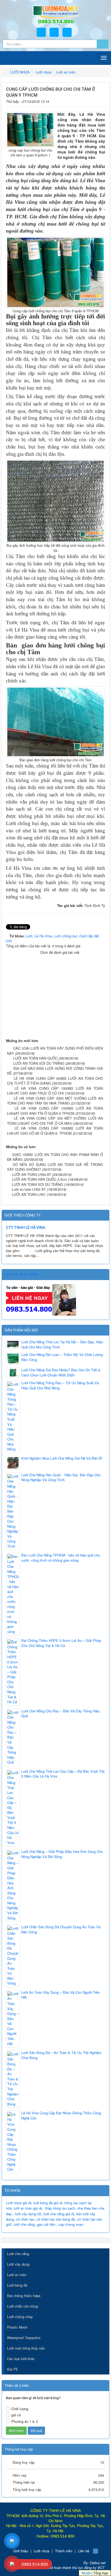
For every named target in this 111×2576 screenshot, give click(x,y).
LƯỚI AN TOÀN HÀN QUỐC (35, 1058)
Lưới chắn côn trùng (22, 2306)
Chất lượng (20, 2409)
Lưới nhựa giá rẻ (19, 2203)
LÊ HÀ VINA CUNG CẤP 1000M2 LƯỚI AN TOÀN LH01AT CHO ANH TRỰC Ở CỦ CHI (55, 1091)
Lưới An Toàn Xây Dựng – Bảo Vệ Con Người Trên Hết (60, 1995)
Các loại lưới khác (21, 2359)
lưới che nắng (24, 2224)
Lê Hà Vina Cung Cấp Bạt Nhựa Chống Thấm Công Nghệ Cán (61, 2116)
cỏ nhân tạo (25, 2219)
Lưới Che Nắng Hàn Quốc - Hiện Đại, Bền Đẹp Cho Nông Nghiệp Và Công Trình (61, 1478)
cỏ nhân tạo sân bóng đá (56, 2219)
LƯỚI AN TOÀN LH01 (29, 1194)
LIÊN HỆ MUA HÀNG (21, 1274)
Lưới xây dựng (18, 2264)
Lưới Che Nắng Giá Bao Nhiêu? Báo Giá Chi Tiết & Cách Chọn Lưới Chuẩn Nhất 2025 (61, 1373)
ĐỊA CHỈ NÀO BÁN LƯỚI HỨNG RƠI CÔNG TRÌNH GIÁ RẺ (55, 1071)
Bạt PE (13, 2369)
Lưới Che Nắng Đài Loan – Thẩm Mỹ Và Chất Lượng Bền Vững (62, 1357)
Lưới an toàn (17, 2275)
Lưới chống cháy (20, 2317)
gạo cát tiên (46, 2224)
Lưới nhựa (41, 2551)
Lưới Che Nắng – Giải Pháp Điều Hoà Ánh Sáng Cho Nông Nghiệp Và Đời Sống (62, 1854)
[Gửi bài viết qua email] (85, 101)
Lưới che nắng (18, 2254)
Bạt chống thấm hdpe (24, 2296)
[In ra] (93, 101)
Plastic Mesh (17, 2327)
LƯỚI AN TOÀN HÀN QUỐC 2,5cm (39, 1179)
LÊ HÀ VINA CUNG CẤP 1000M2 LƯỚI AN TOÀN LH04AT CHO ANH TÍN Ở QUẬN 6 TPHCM (55, 1111)
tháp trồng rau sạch (60, 2208)
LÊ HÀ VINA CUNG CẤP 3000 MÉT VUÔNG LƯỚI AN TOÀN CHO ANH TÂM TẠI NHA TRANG (55, 1101)
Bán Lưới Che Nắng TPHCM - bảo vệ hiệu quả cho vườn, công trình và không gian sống (61, 1558)
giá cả (16, 2415)
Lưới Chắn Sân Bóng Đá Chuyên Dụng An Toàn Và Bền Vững (61, 1930)
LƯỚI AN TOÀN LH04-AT (32, 1174)
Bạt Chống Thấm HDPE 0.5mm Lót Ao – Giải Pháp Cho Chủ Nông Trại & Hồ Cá (61, 1643)
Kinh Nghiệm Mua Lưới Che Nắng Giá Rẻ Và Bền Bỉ (62, 1458)
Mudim (87, 2573)
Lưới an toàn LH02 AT (29, 1189)
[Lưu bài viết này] (101, 101)
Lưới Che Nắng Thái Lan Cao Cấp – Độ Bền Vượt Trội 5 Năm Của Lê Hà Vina (63, 1774)
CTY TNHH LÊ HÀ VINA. (26, 1228)
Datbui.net (98, 2563)
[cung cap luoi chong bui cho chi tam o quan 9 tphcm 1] (30, 129)
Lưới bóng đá (17, 2285)
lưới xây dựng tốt (28, 2214)
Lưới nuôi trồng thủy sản (26, 2348)
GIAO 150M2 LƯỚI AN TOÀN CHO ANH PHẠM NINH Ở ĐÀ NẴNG (55, 1157)
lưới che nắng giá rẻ (59, 2214)
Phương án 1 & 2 (25, 2421)
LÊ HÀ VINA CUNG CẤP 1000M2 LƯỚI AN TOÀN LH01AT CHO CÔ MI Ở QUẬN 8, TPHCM (55, 1131)
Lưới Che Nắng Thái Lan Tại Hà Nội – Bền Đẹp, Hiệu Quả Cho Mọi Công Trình (62, 1345)
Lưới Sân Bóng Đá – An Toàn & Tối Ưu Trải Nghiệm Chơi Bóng (61, 2055)
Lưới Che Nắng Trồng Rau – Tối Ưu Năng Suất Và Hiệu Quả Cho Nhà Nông (60, 1385)
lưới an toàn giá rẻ (28, 2208)
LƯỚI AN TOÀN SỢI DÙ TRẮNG (39, 1063)
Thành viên (64, 2551)
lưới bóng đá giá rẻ (48, 2203)
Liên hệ (84, 2551)
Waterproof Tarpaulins (24, 2338)
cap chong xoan (71, 2224)
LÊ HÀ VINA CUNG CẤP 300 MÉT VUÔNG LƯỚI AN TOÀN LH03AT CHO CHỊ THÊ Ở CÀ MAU (55, 1121)
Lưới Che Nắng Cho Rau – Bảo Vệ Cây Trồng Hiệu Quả (60, 1714)
